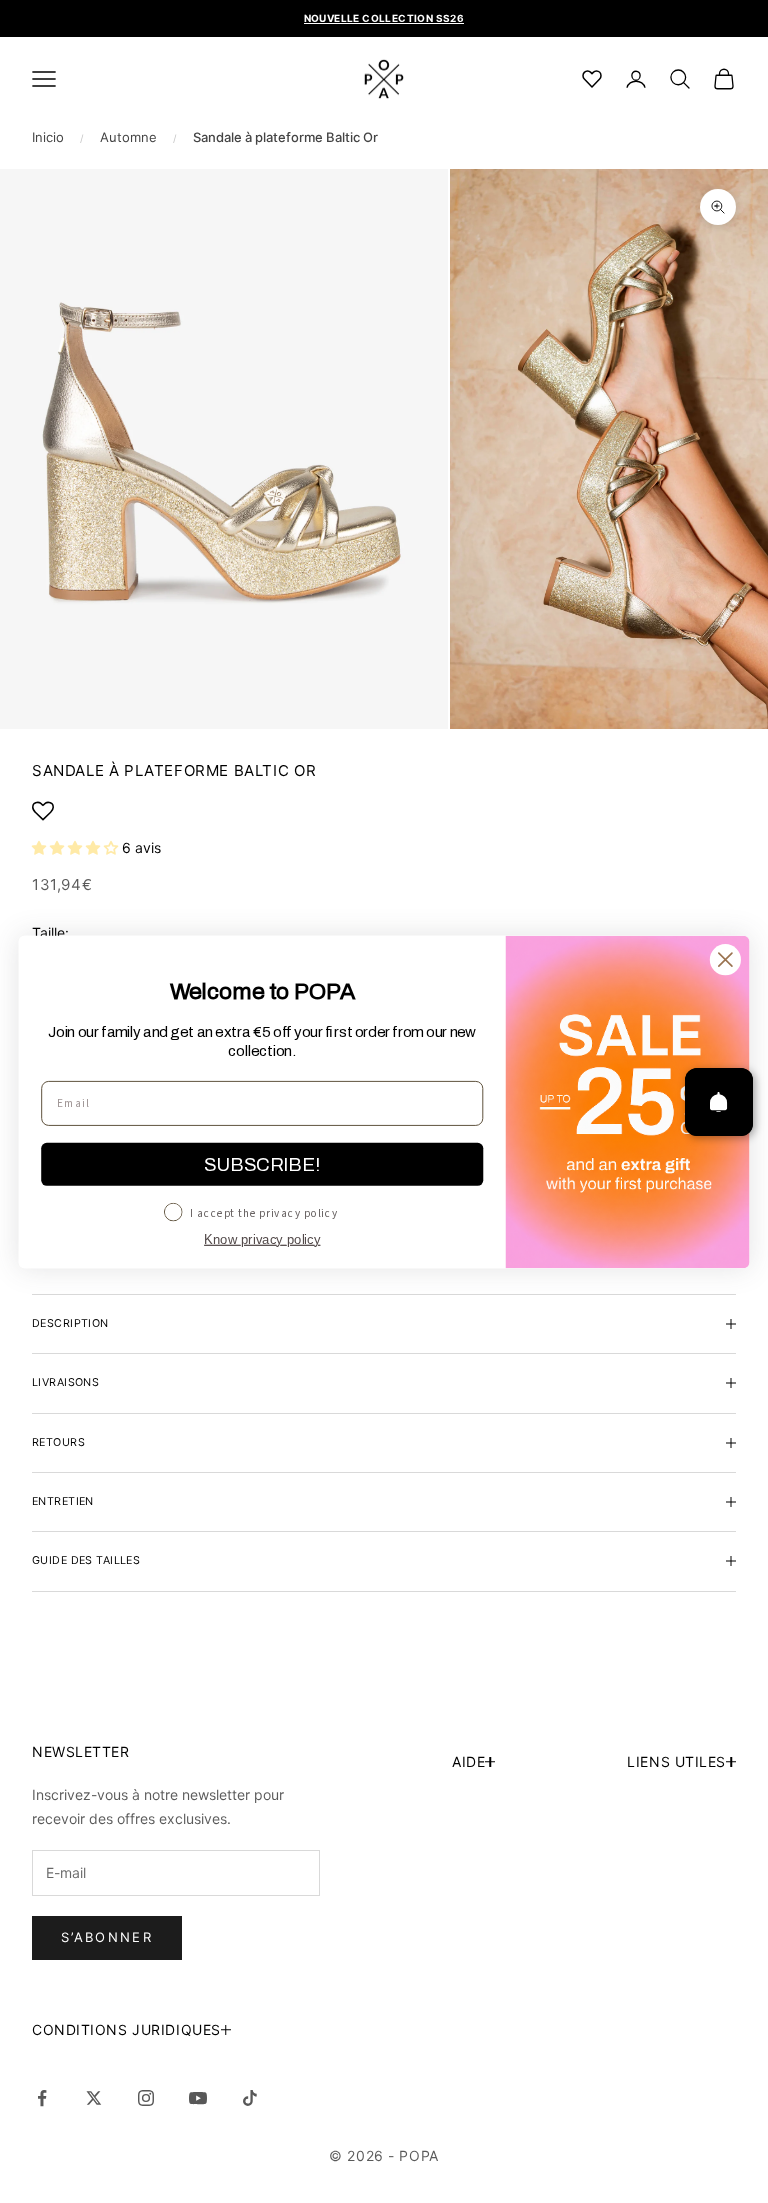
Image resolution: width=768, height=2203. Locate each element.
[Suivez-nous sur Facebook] (42, 2098)
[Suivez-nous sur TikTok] (250, 2098)
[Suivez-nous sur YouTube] (198, 2098)
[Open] (719, 1102)
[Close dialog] (725, 959)
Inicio (48, 137)
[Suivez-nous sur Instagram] (146, 2098)
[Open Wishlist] (384, 811)
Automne (128, 137)
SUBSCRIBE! (262, 1163)
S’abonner (107, 1937)
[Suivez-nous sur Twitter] (94, 2098)
